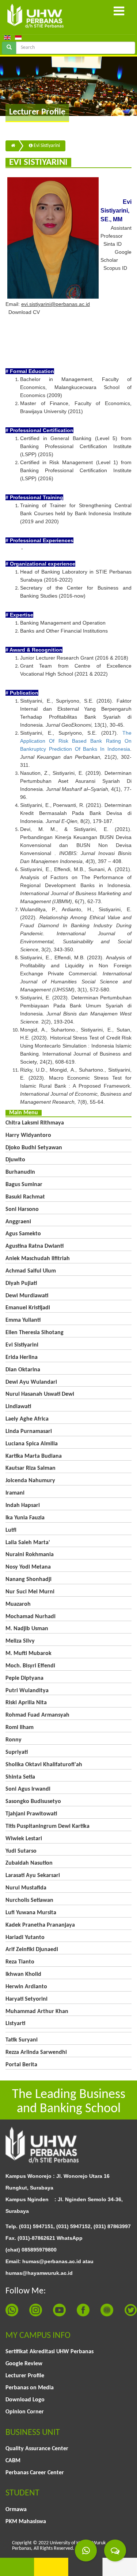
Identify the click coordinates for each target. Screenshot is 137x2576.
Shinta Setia (20, 1777)
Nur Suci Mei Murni (30, 1592)
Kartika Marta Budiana (34, 1456)
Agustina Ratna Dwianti (35, 1246)
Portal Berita (21, 2065)
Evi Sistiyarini (46, 146)
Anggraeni (18, 1222)
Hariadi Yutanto (25, 1938)
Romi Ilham (20, 1728)
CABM (13, 2461)
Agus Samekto (23, 1234)
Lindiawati (18, 1407)
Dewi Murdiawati (27, 1296)
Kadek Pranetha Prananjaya (40, 1925)
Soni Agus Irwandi (28, 1789)
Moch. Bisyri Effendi (30, 1666)
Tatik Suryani (22, 2040)
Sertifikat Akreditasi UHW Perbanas (50, 2352)
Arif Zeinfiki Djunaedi (32, 1950)
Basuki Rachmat (25, 1197)
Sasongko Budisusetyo (33, 1802)
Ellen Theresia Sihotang (35, 1333)
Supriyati (17, 1752)
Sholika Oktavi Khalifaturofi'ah (44, 1765)
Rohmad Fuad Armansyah (37, 1715)
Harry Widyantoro (28, 1135)
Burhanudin (20, 1172)
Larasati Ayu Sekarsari (33, 1876)
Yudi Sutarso (21, 1851)
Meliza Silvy (20, 1641)
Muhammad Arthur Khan (37, 2012)
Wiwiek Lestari (24, 1839)
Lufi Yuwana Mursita (31, 1913)
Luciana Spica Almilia (32, 1444)
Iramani (15, 1493)
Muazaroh (18, 1604)
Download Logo (25, 2400)
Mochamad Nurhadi (31, 1617)
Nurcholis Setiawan (29, 1900)
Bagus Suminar (24, 1185)
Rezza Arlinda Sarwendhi (36, 2052)
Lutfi (11, 1530)
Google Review (24, 2364)
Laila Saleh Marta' (28, 1543)
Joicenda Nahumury (30, 1481)
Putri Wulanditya (27, 1691)
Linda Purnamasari (29, 1431)
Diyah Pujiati (21, 1283)
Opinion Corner (25, 2412)
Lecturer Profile (25, 2376)
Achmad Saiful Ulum (31, 1271)
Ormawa (16, 2510)
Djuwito (15, 1160)
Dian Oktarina (23, 1370)
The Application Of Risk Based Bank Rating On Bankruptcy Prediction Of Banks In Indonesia (76, 741)
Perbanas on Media (30, 2388)
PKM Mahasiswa (26, 2522)
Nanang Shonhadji (28, 1580)
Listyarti (15, 2024)
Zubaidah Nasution (29, 1863)
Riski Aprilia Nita (26, 1703)
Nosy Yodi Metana (28, 1567)
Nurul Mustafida (26, 1888)
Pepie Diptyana (24, 1678)
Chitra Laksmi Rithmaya (35, 1123)
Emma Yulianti (23, 1320)
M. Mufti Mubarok (28, 1654)
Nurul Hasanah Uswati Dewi (40, 1394)
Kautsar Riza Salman (31, 1468)
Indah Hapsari (23, 1505)
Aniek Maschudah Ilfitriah (38, 1259)
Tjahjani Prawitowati (31, 1814)
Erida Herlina (22, 1357)
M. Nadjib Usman (27, 1629)
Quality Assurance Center (37, 2449)
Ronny (14, 1740)
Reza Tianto (20, 1962)
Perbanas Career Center (35, 2473)
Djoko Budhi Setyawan (34, 1148)
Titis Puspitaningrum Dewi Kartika (47, 1826)
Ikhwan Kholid (23, 1974)
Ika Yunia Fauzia (25, 1518)
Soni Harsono (22, 1209)
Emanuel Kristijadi (28, 1308)
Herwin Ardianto (26, 1987)
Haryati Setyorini (26, 1999)
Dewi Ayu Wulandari (31, 1382)
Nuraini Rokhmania (30, 1555)
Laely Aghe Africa (27, 1419)
